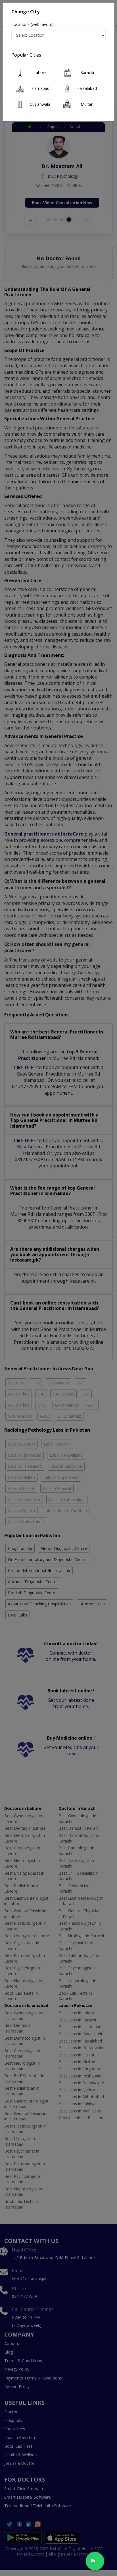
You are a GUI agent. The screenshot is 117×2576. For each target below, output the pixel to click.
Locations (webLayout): (33, 24)
